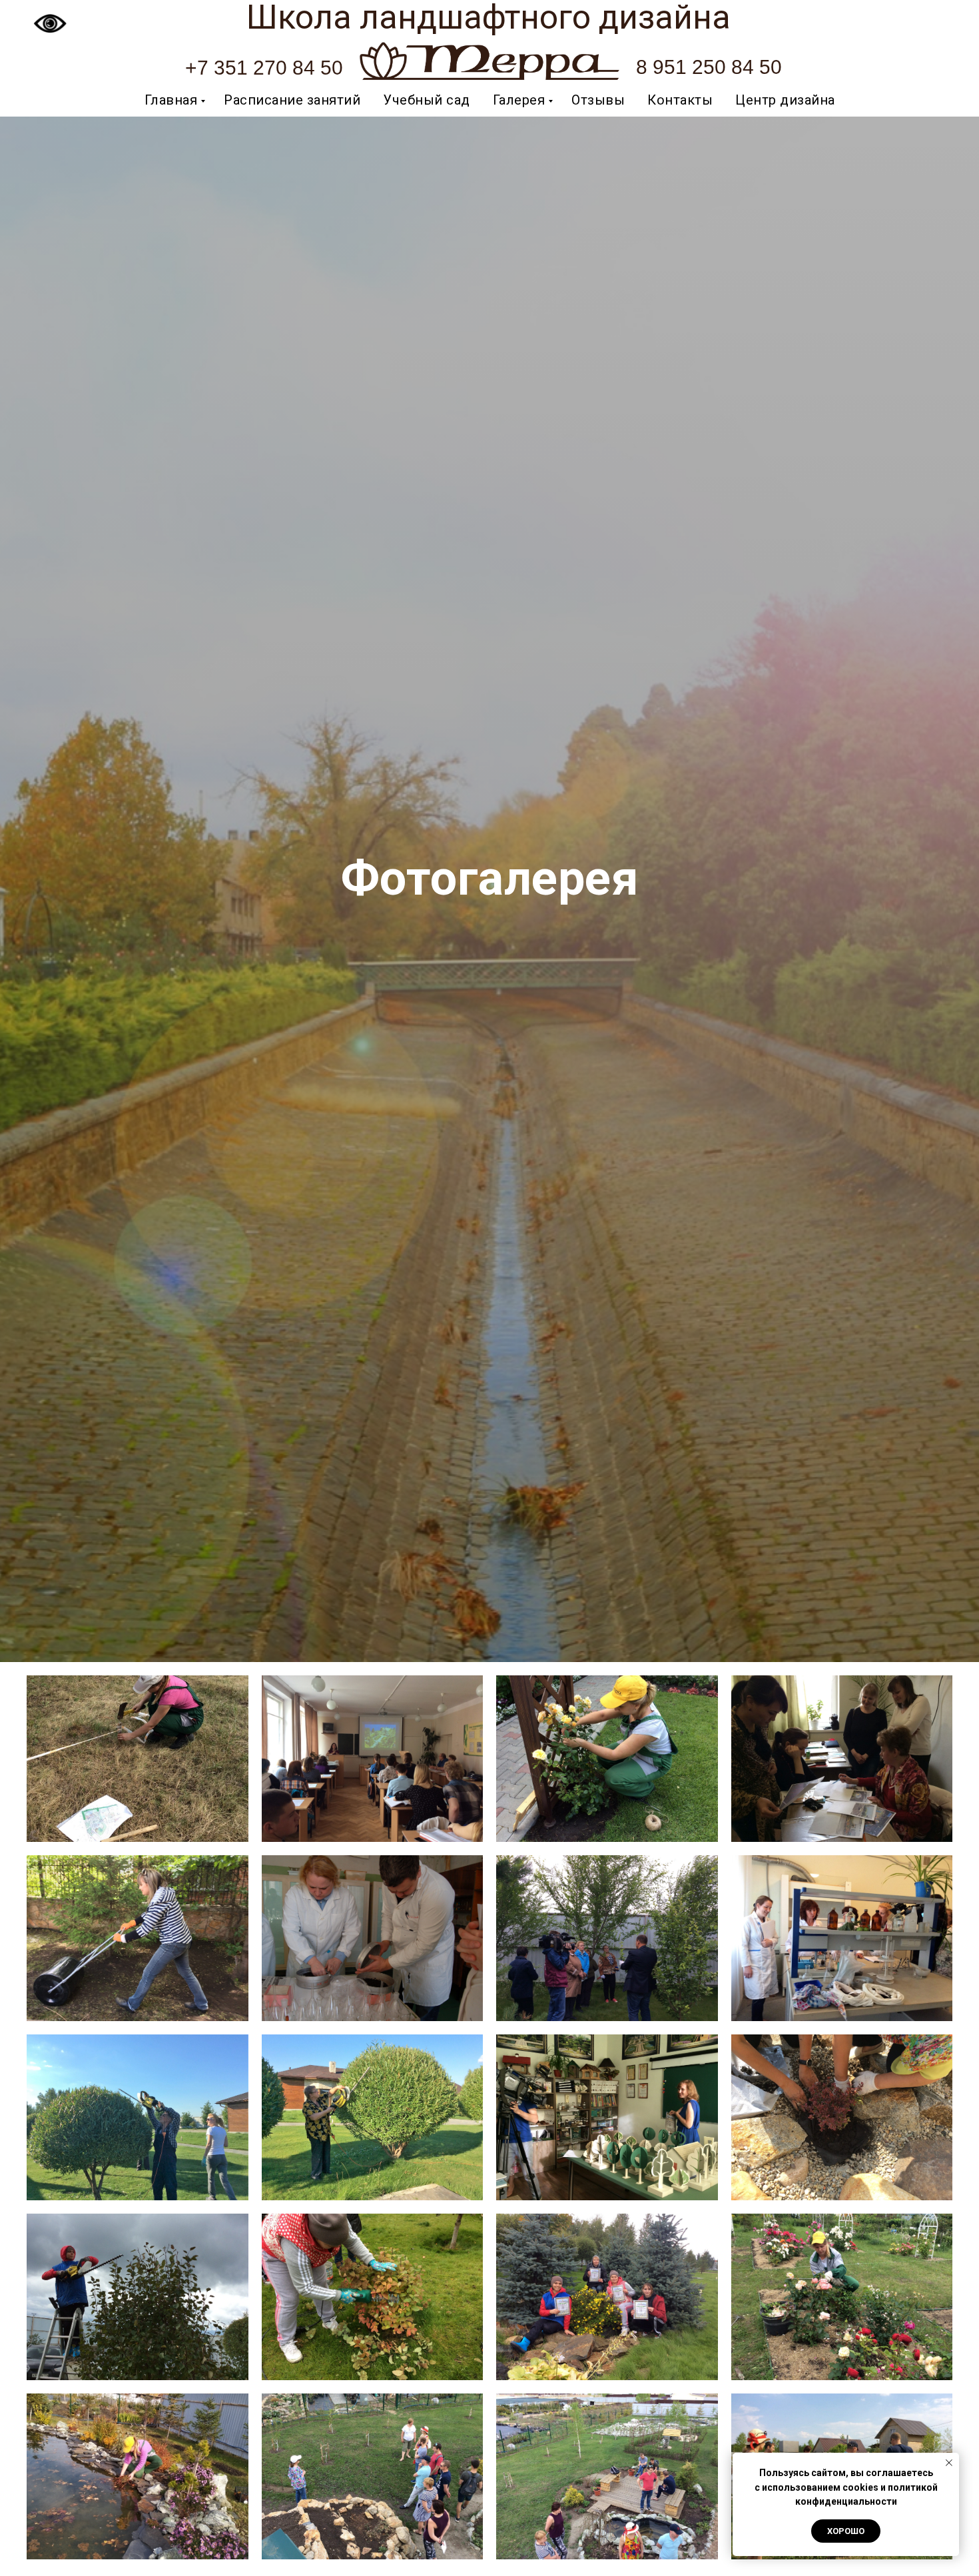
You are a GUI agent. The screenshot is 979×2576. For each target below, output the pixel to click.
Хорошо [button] (846, 2531)
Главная (171, 100)
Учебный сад (427, 100)
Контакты (680, 100)
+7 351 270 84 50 (264, 68)
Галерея (519, 100)
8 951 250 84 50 (709, 67)
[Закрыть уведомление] (949, 2463)
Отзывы (598, 100)
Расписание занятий (292, 100)
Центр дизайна (785, 100)
